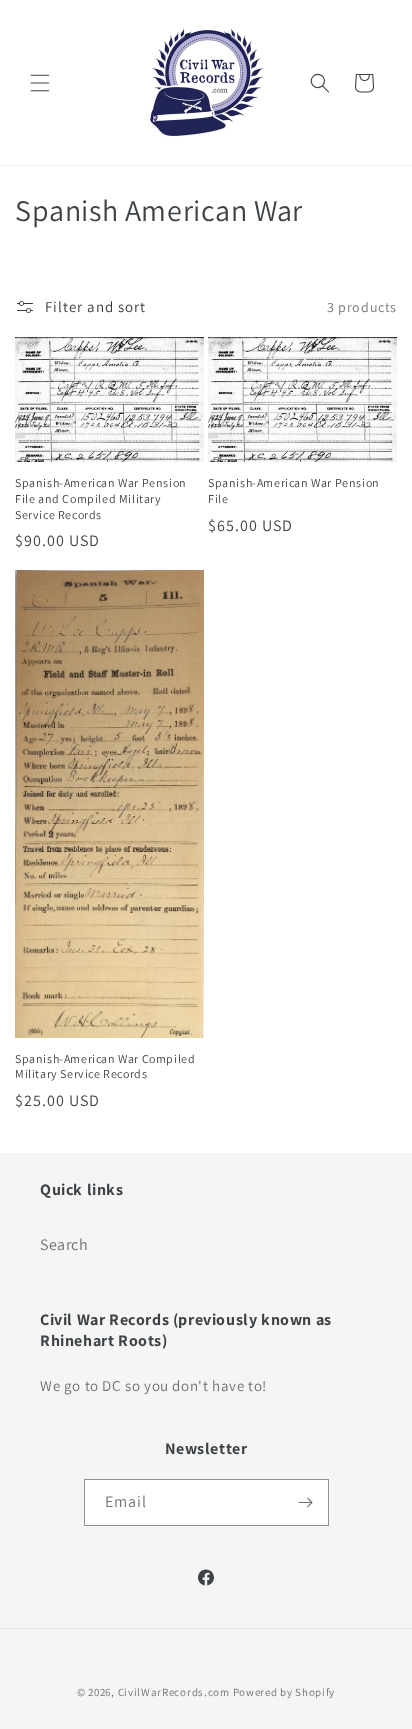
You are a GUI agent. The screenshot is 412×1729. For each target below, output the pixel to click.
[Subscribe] (306, 1502)
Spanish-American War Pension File (294, 490)
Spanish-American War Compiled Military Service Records (105, 1066)
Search (64, 1244)
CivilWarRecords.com (175, 1692)
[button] (40, 83)
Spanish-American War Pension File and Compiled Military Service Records (101, 498)
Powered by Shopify (284, 1692)
